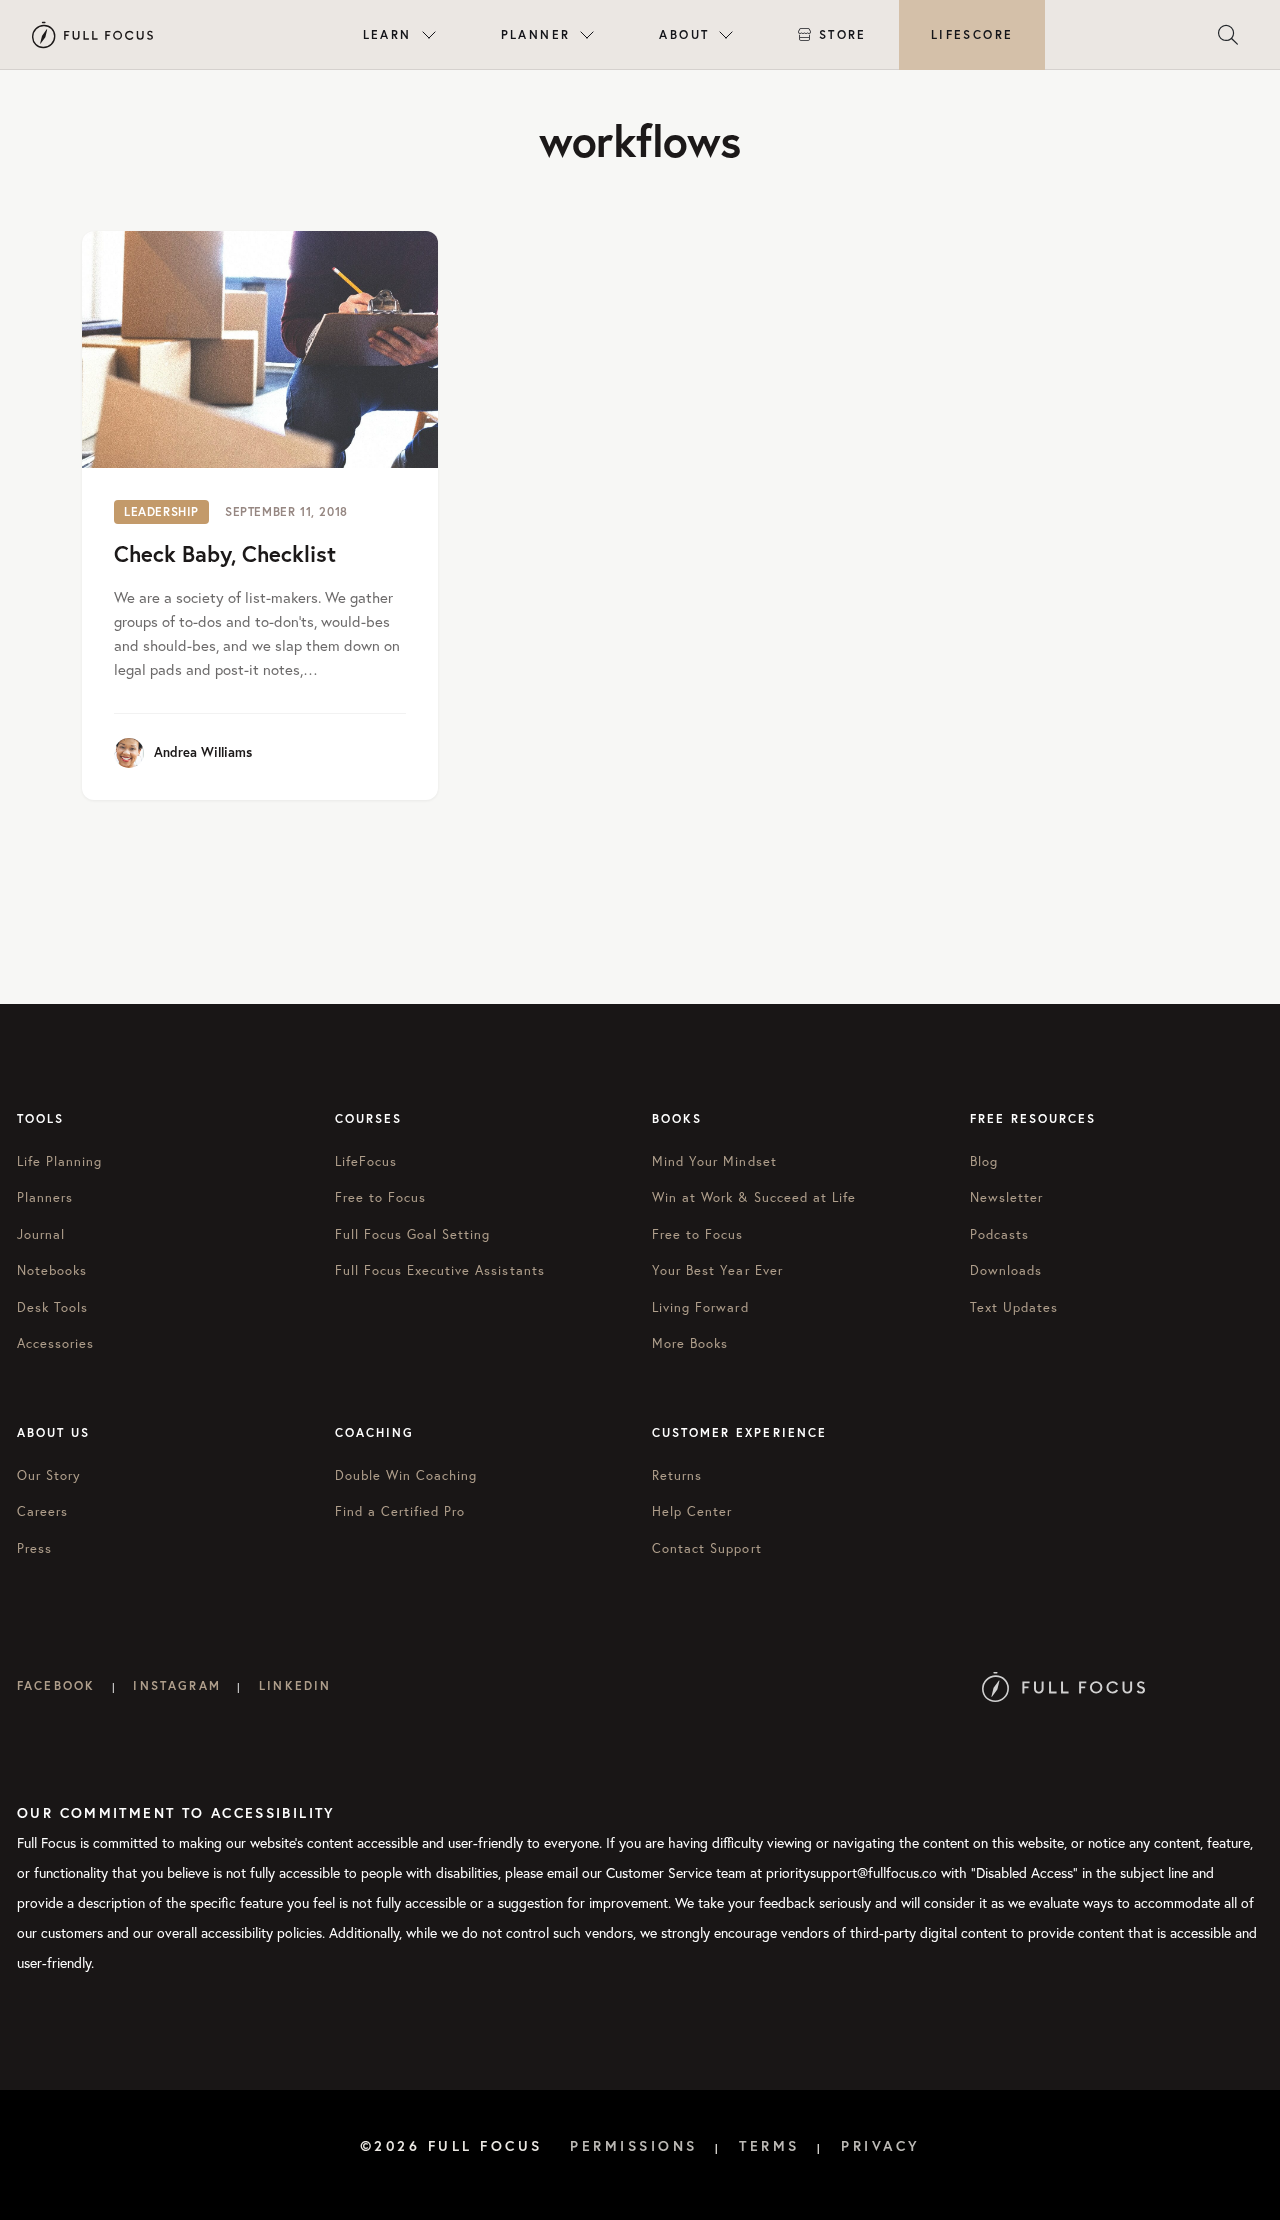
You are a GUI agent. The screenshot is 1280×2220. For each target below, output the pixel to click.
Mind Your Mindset (714, 1161)
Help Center (692, 1511)
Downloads (1006, 1270)
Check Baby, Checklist (225, 553)
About (684, 34)
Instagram (176, 1685)
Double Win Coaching (406, 1475)
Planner (536, 34)
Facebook (56, 1685)
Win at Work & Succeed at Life (754, 1197)
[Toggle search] (1228, 35)
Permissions (634, 2146)
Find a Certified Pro (400, 1511)
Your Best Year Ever (717, 1270)
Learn (387, 34)
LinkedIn (295, 1685)
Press (34, 1548)
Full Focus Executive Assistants (440, 1270)
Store (843, 34)
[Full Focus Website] (1063, 1685)
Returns (677, 1475)
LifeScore (972, 34)
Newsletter (1006, 1197)
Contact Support (707, 1548)
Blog (984, 1161)
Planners (45, 1197)
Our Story (49, 1475)
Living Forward (700, 1307)
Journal (41, 1234)
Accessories (55, 1343)
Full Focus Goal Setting (413, 1234)
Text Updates (1014, 1307)
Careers (42, 1511)
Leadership (161, 511)
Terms (769, 2146)
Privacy (881, 2146)
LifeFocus (366, 1161)
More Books (690, 1343)
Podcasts (999, 1234)
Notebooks (52, 1270)
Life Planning (60, 1161)
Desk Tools (52, 1307)
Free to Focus (381, 1197)
